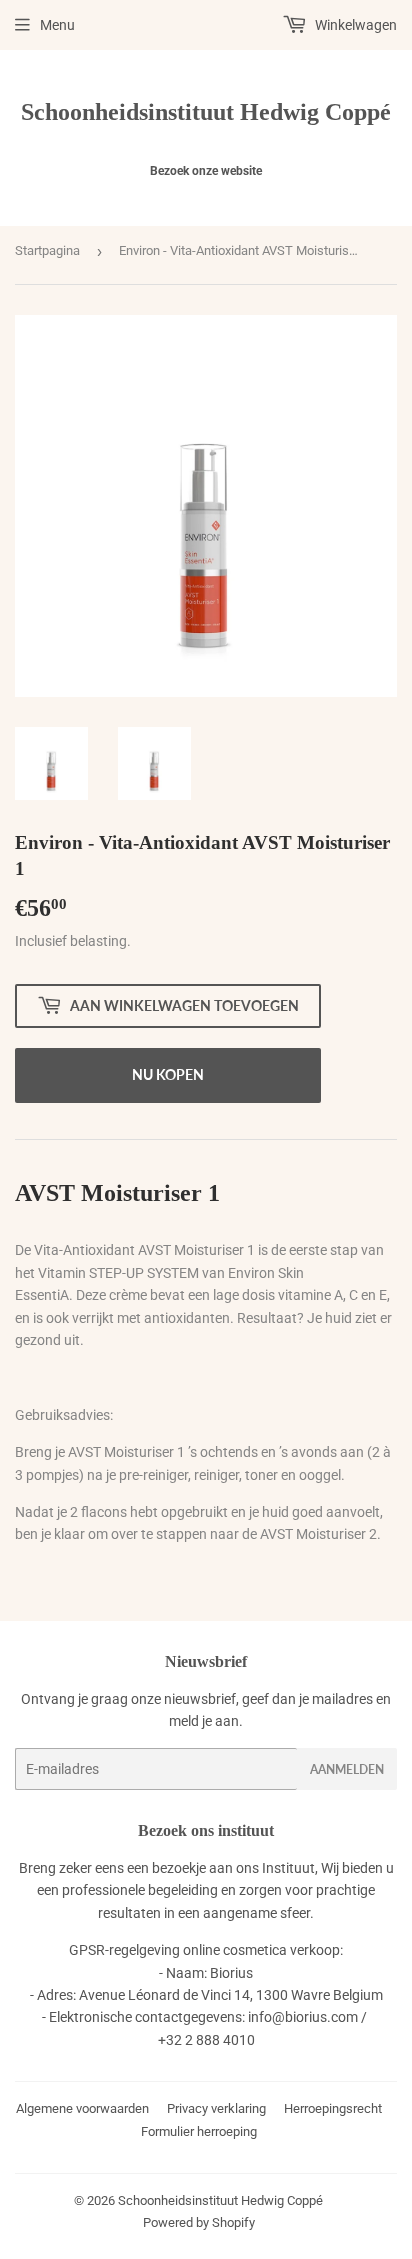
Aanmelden (347, 1769)
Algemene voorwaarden (82, 2108)
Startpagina (47, 250)
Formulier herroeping (199, 2131)
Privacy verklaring (216, 2108)
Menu (57, 25)
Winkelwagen (354, 25)
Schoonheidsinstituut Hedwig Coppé (206, 111)
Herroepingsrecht (333, 2108)
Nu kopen (168, 1074)
